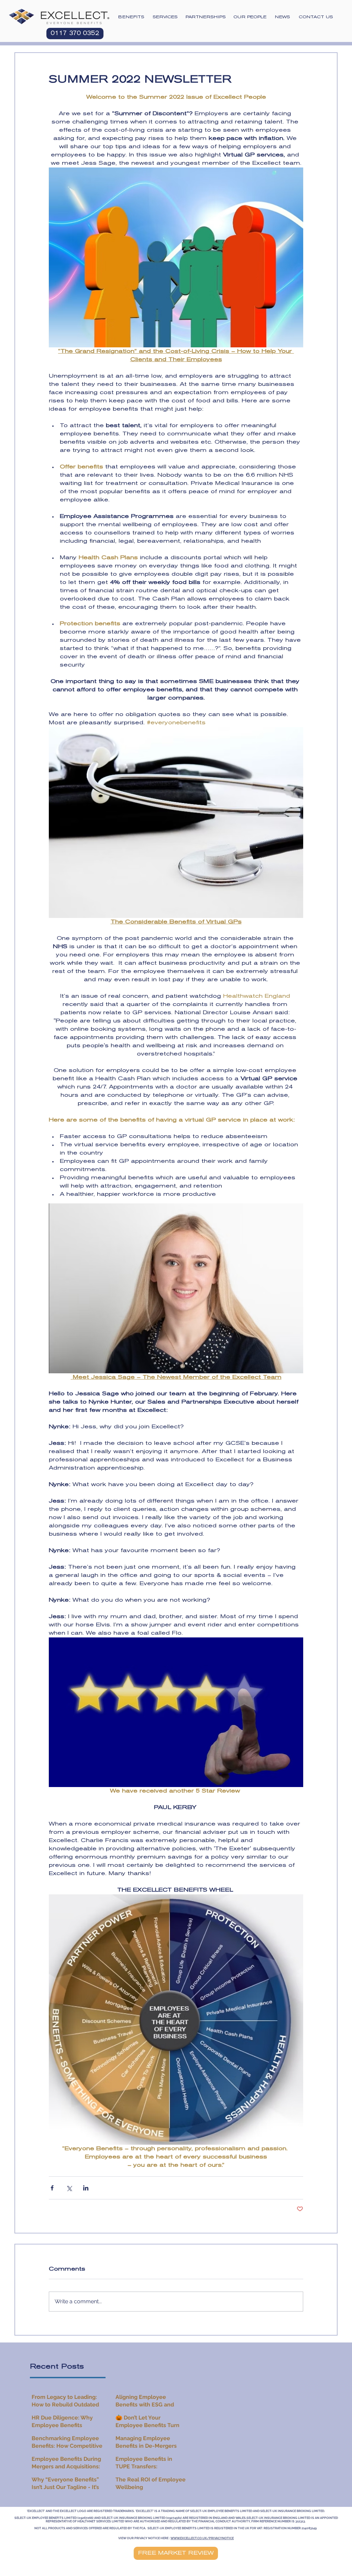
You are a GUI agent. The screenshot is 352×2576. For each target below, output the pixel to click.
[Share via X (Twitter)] (69, 2188)
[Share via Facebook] (52, 2188)
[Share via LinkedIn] (86, 2188)
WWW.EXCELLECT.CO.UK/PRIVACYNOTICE (202, 2538)
